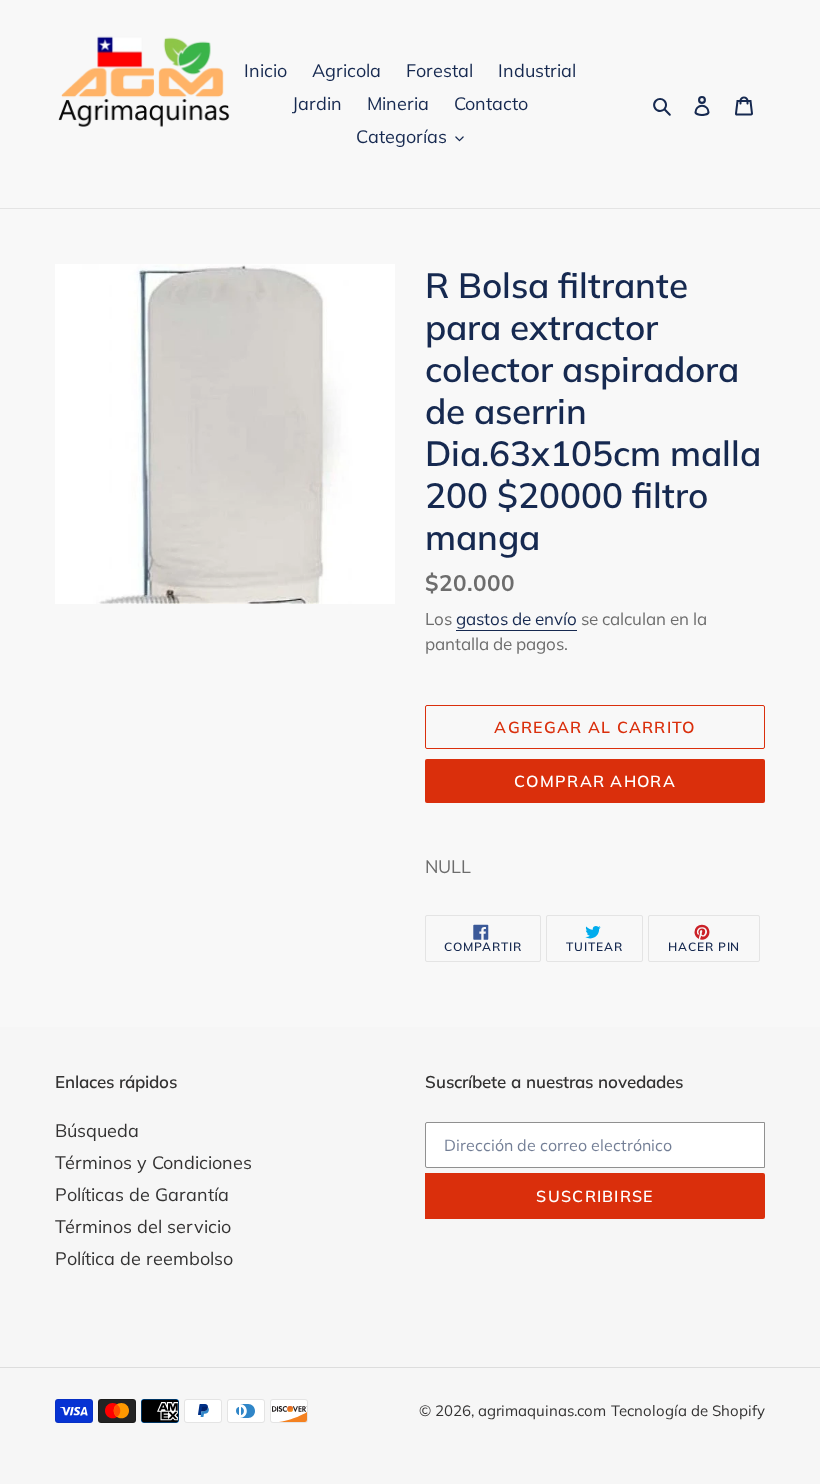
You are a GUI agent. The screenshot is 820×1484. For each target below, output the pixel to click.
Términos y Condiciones (153, 1162)
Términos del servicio (143, 1226)
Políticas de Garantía (142, 1194)
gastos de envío (516, 618)
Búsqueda (97, 1130)
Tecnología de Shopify (688, 1410)
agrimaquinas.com (542, 1410)
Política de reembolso (144, 1258)
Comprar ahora (595, 781)
